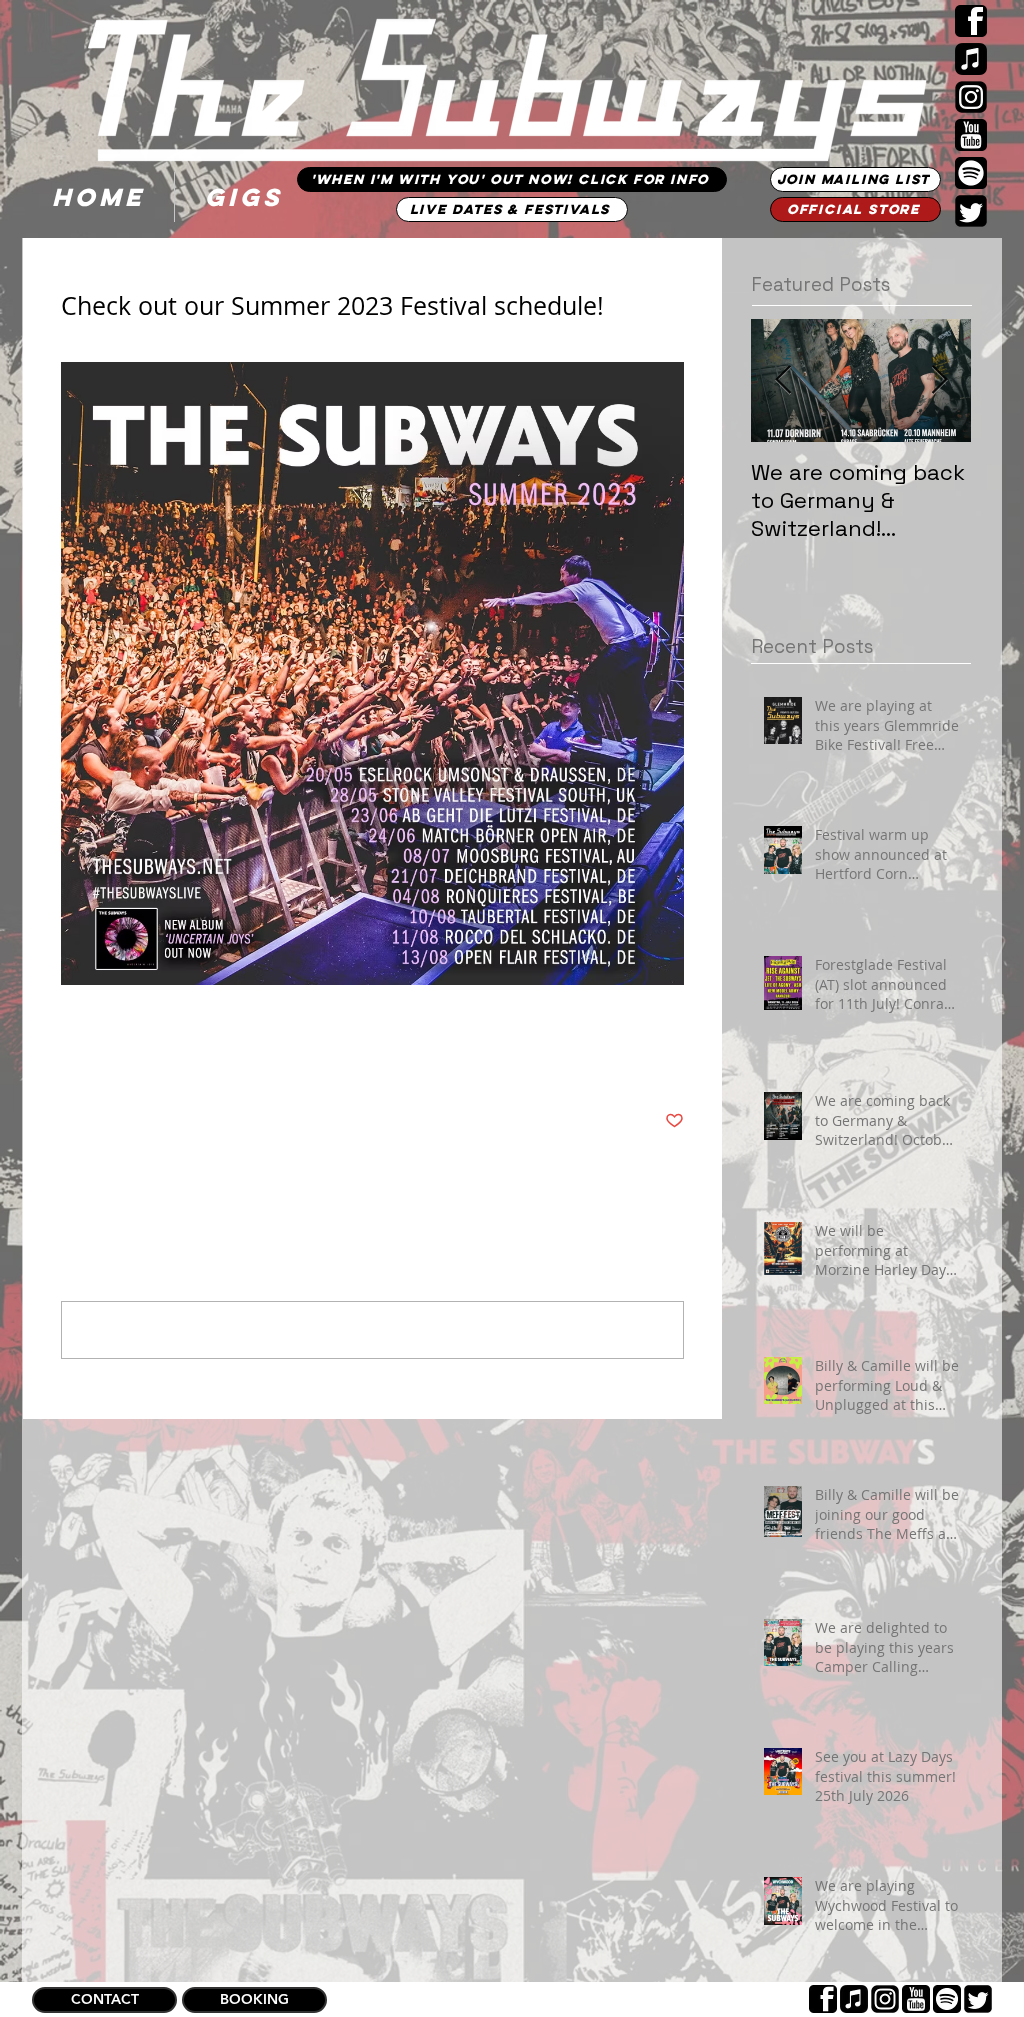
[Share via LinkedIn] (168, 1059)
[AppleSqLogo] (971, 59)
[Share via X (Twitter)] (119, 1059)
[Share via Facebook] (70, 1059)
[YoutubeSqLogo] (971, 135)
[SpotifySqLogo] (971, 173)
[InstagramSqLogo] (971, 97)
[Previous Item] (783, 380)
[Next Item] (939, 380)
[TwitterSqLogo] (971, 211)
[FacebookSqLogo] (971, 21)
